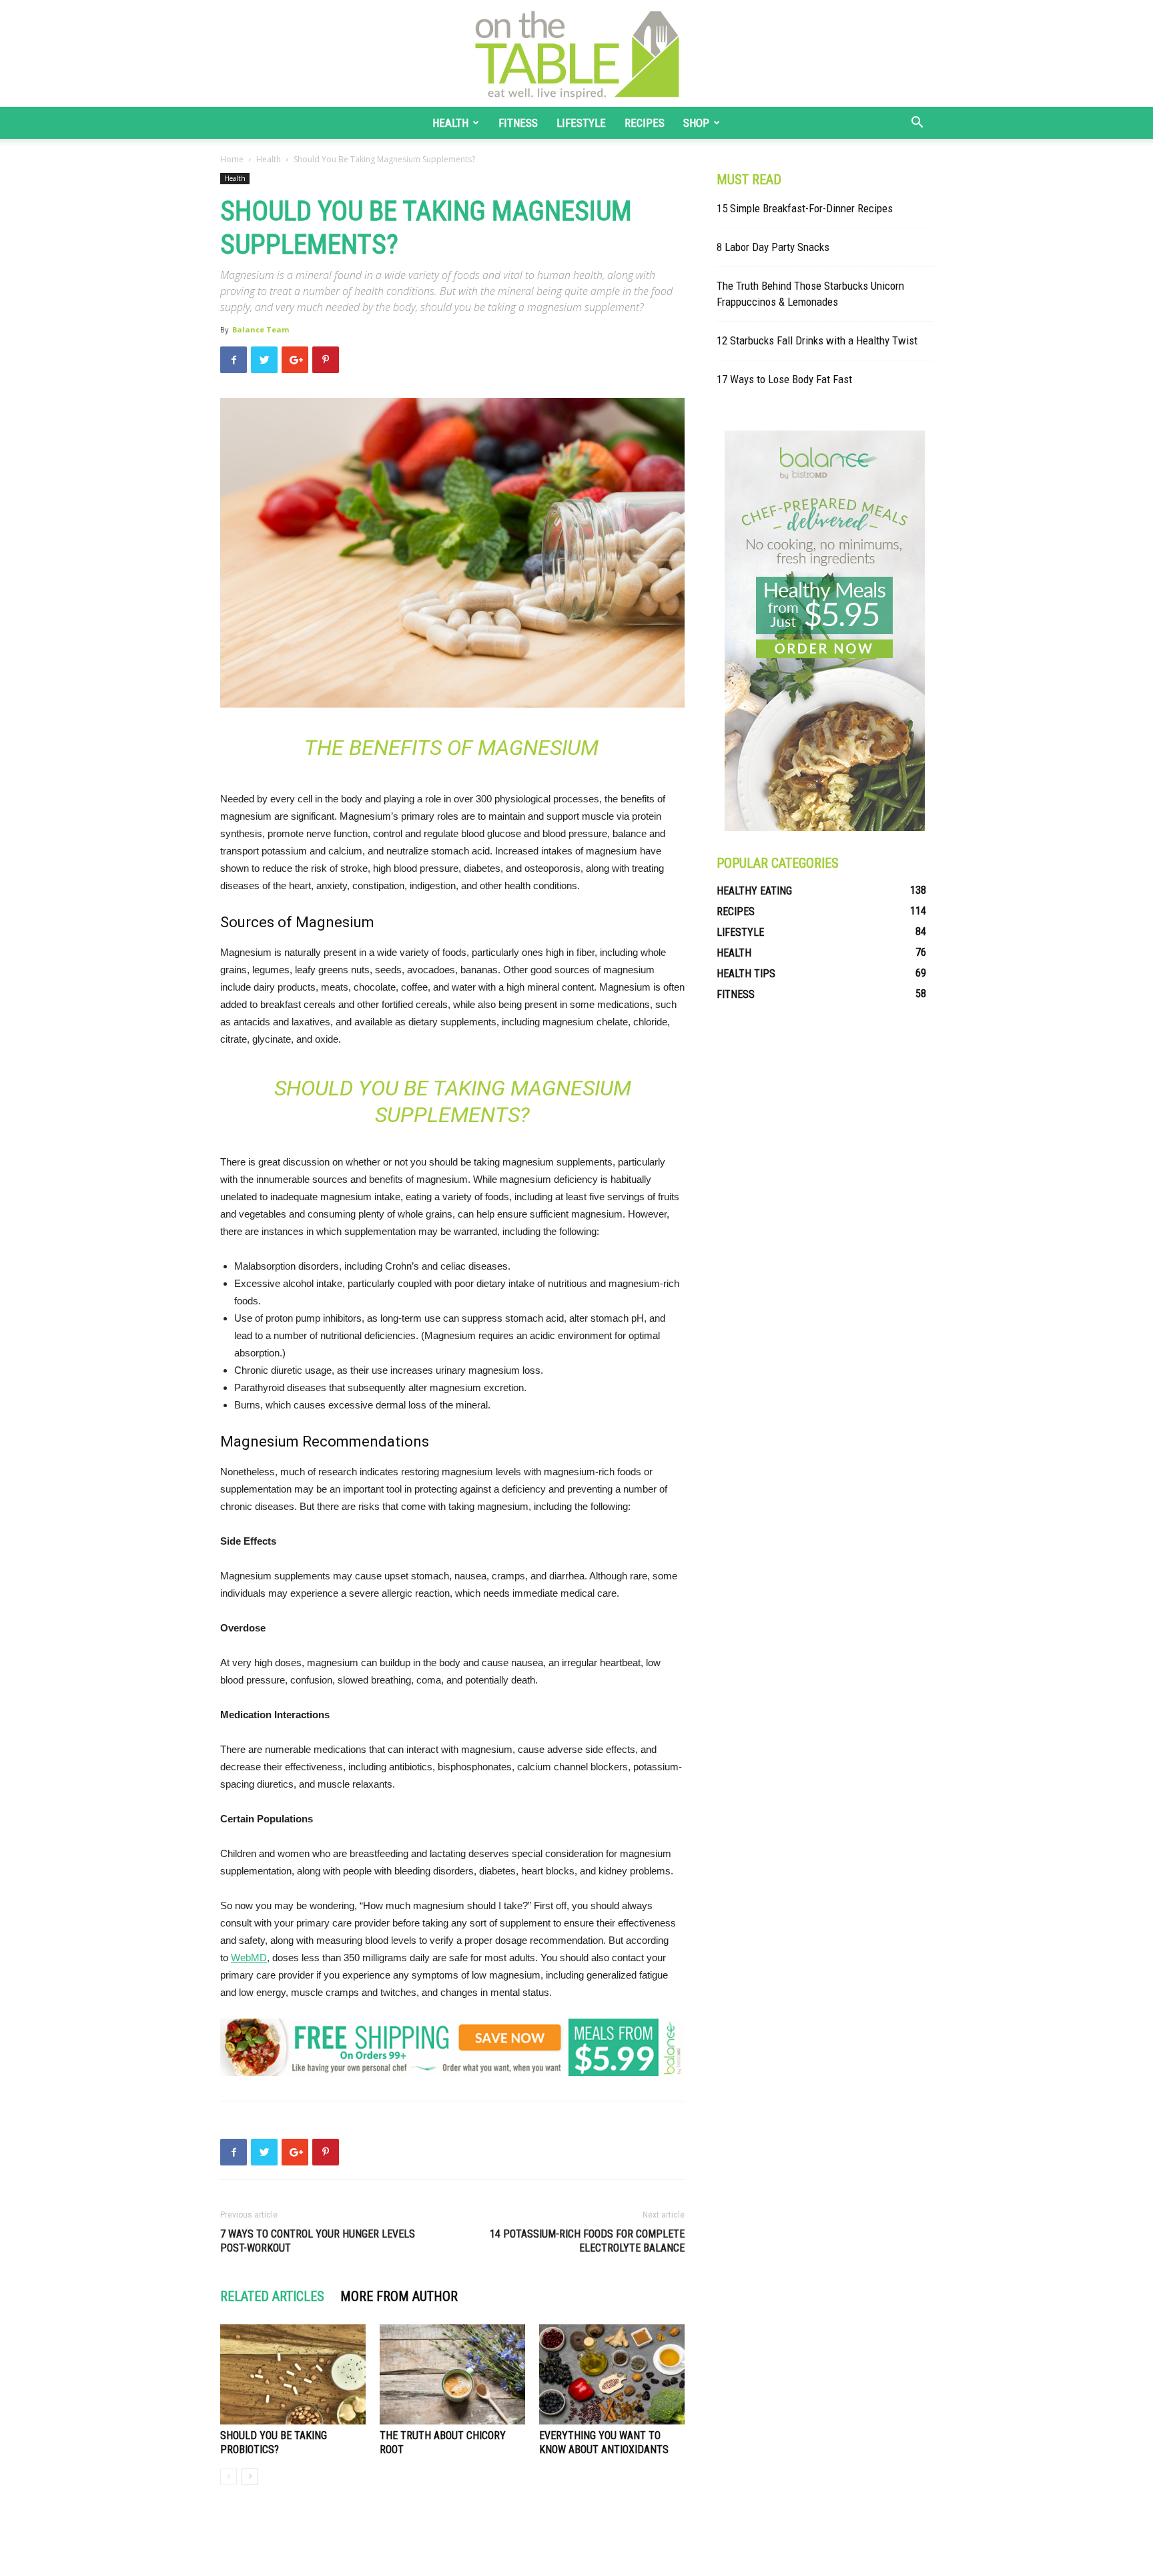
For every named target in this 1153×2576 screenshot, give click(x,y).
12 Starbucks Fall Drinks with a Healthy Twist (817, 340)
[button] (917, 124)
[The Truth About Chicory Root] (452, 2374)
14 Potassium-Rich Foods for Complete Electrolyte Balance (587, 2241)
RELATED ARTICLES (272, 2296)
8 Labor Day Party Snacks (773, 247)
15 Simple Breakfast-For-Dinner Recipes (805, 208)
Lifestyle (581, 123)
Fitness (518, 123)
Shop (696, 123)
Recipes (645, 123)
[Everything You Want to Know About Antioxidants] (612, 2374)
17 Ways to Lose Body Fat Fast (784, 379)
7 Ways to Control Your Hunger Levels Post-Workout (318, 2241)
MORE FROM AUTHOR (399, 2296)
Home (232, 159)
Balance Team (261, 329)
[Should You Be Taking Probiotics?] (293, 2374)
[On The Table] (576, 53)
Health (450, 123)
